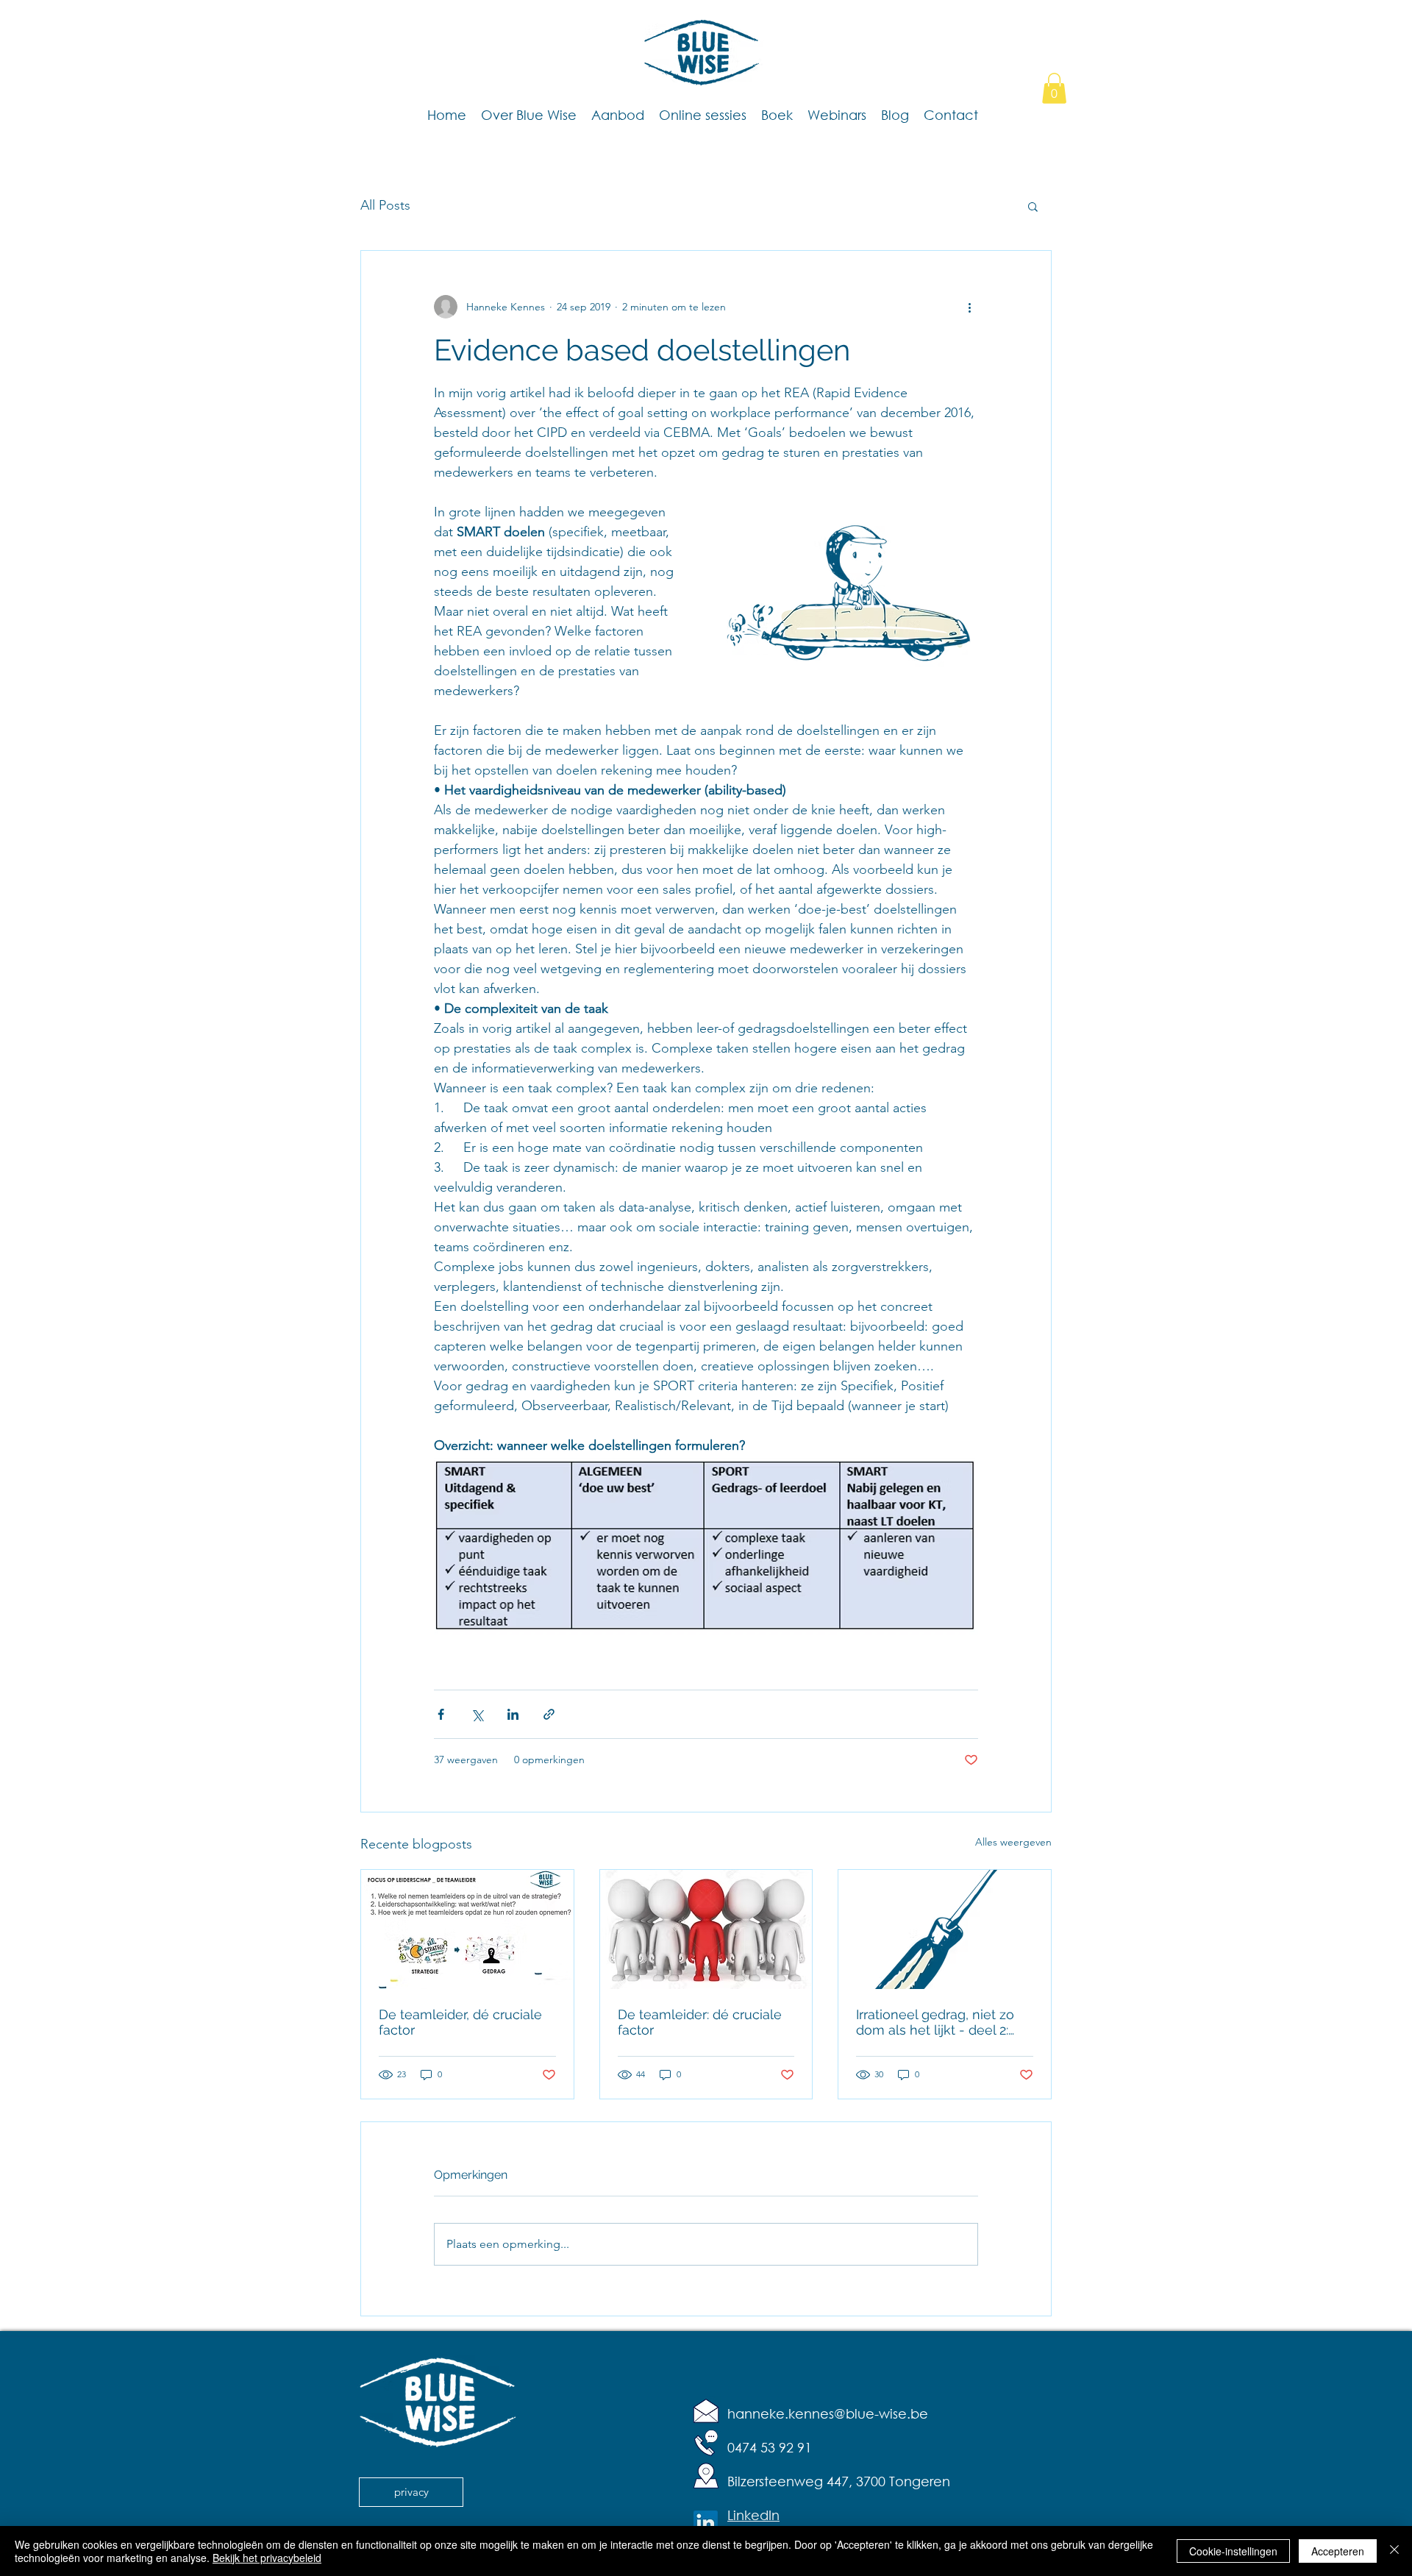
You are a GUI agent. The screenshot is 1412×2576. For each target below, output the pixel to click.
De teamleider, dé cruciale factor (460, 2022)
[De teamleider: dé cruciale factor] (706, 1929)
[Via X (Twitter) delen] (477, 1714)
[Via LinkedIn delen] (513, 1714)
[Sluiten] (1394, 2551)
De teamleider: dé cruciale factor (700, 2022)
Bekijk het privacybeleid (267, 2558)
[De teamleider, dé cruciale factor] (467, 1929)
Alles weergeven (1013, 1842)
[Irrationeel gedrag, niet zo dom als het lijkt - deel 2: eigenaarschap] (945, 1929)
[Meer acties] (969, 307)
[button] (1054, 88)
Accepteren (1338, 2551)
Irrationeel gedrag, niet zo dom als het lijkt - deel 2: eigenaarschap (935, 2022)
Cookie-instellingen (1233, 2551)
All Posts (385, 205)
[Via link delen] (549, 1714)
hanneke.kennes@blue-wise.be (828, 2413)
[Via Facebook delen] (441, 1714)
